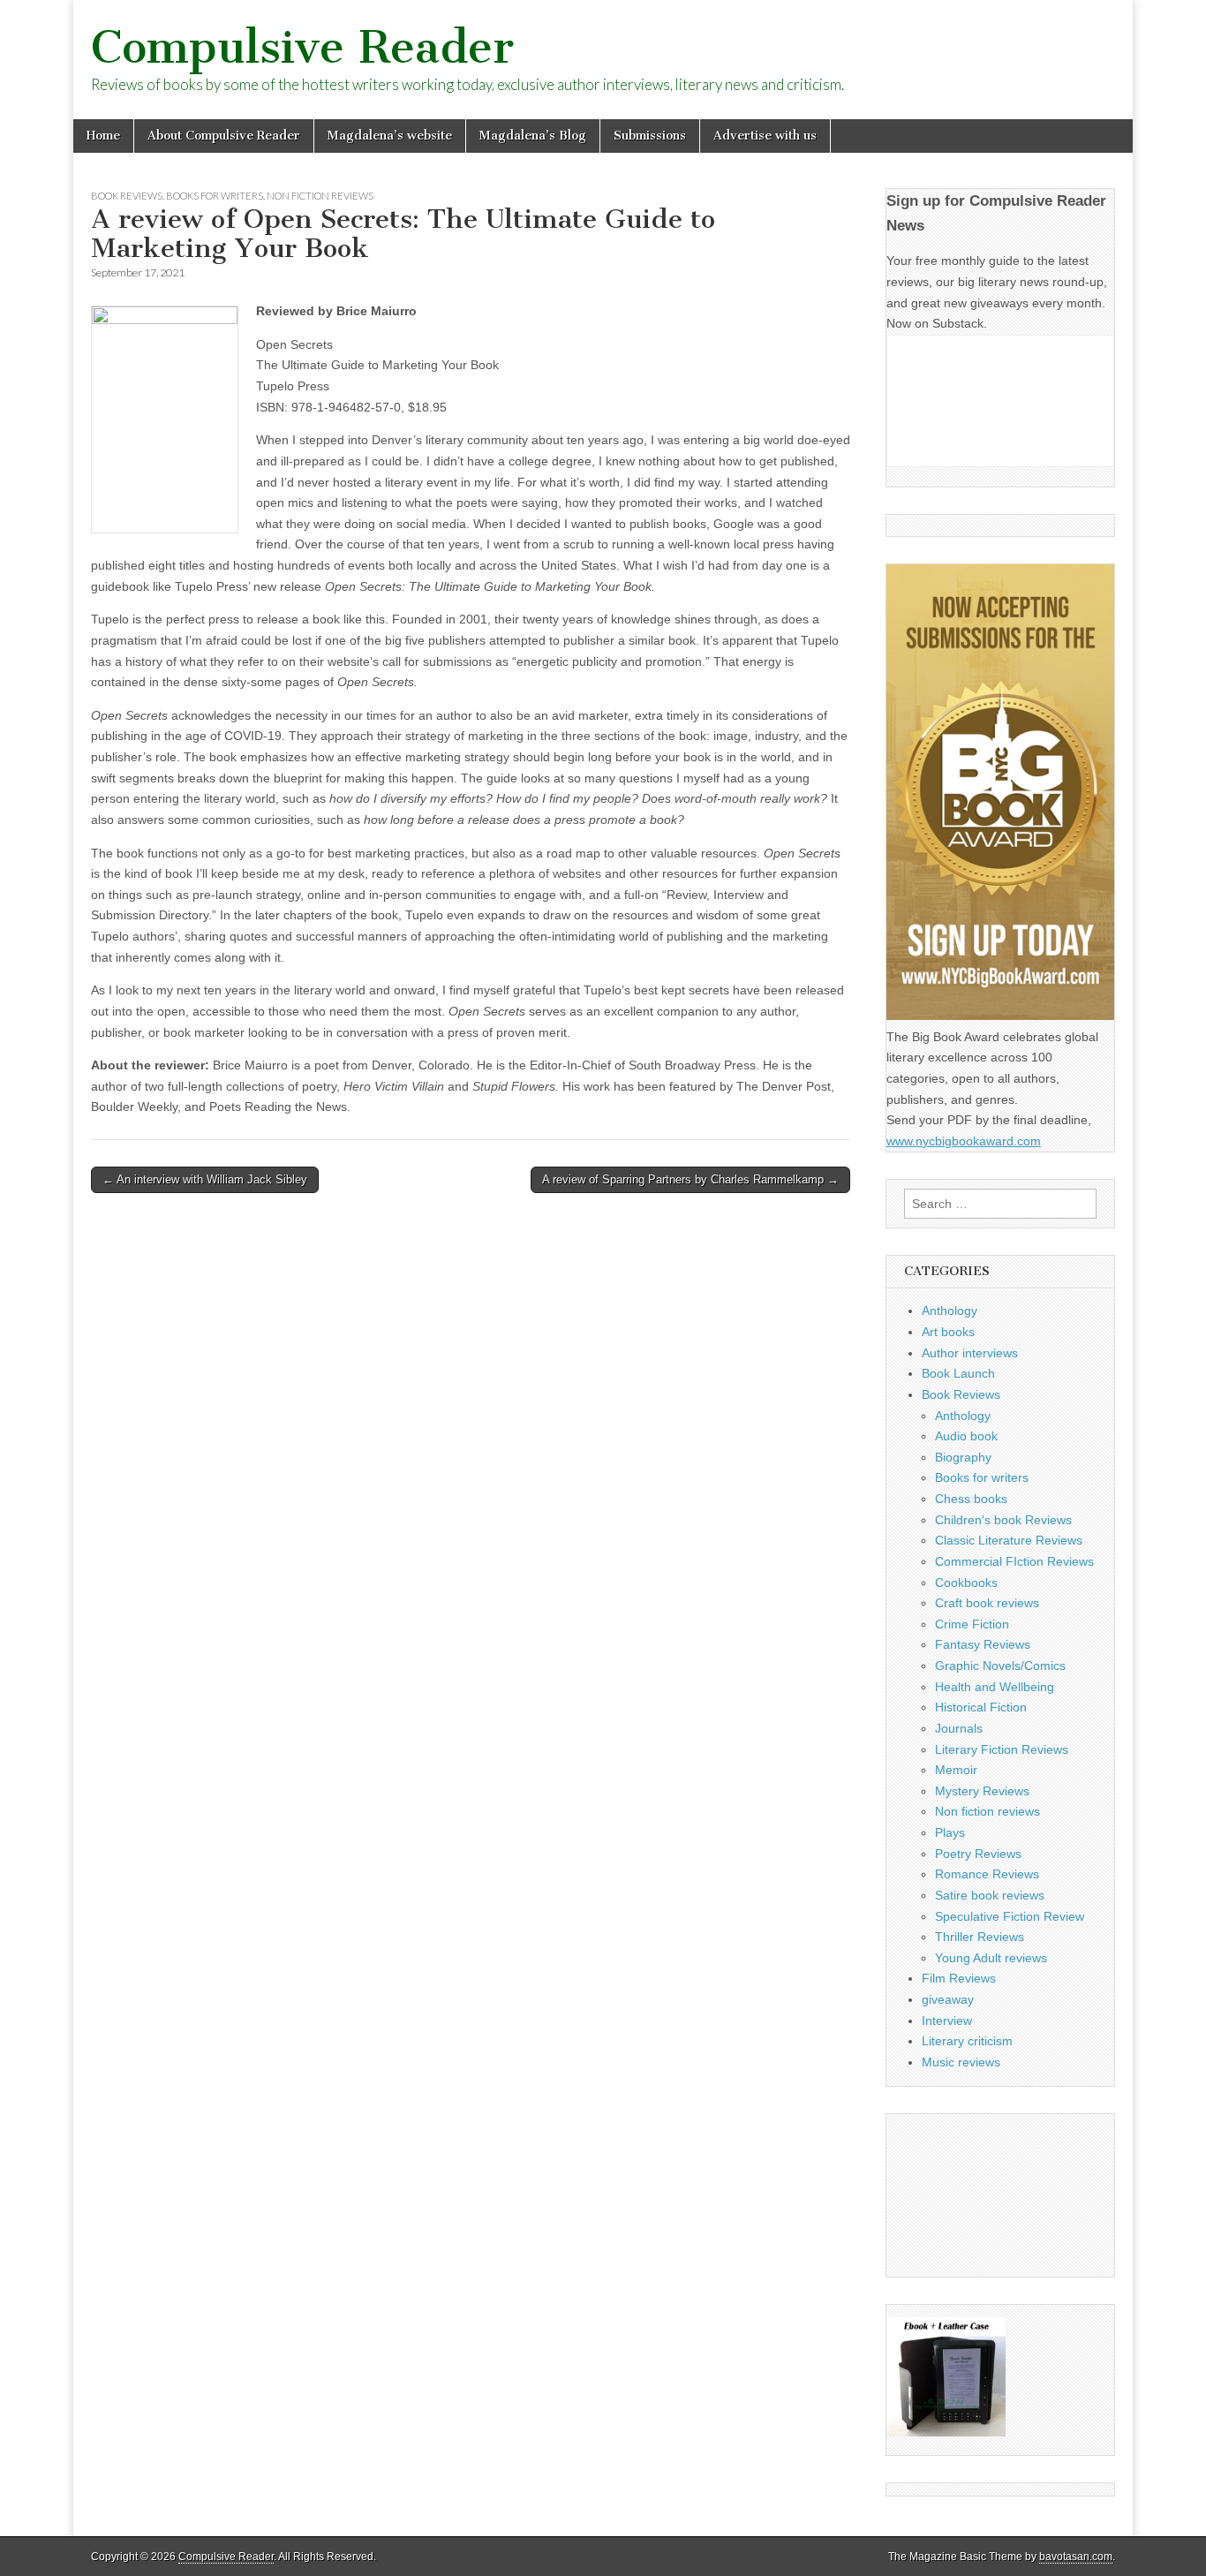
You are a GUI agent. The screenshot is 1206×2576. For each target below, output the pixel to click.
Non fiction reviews (320, 196)
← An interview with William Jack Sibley (205, 1179)
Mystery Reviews (982, 1791)
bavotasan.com (1076, 2557)
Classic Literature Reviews (1009, 1540)
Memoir (956, 1770)
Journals (959, 1728)
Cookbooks (966, 1583)
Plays (950, 1832)
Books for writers (215, 196)
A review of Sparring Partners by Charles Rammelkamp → (690, 1179)
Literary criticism (967, 2041)
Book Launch (958, 1373)
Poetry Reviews (978, 1854)
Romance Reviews (987, 1874)
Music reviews (961, 2062)
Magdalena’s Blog (533, 136)
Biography (963, 1457)
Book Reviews (127, 196)
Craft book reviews (987, 1603)
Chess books (971, 1499)
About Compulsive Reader (224, 136)
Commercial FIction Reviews (1014, 1561)
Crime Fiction (972, 1624)
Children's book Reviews (1003, 1520)
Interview (947, 2021)
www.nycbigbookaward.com (964, 1141)
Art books (948, 1332)
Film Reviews (959, 1978)
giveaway (948, 1999)
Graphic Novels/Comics (1000, 1666)
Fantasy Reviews (983, 1644)
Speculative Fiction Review (1010, 1916)
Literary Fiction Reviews (1002, 1749)
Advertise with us (765, 136)
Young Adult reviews (991, 1958)
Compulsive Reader (302, 47)
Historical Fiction (981, 1707)
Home (103, 136)
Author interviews (970, 1353)
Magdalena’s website (390, 136)
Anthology (950, 1311)
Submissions (650, 136)
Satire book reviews (990, 1895)
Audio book (966, 1436)
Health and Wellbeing (995, 1687)
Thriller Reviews (980, 1937)
